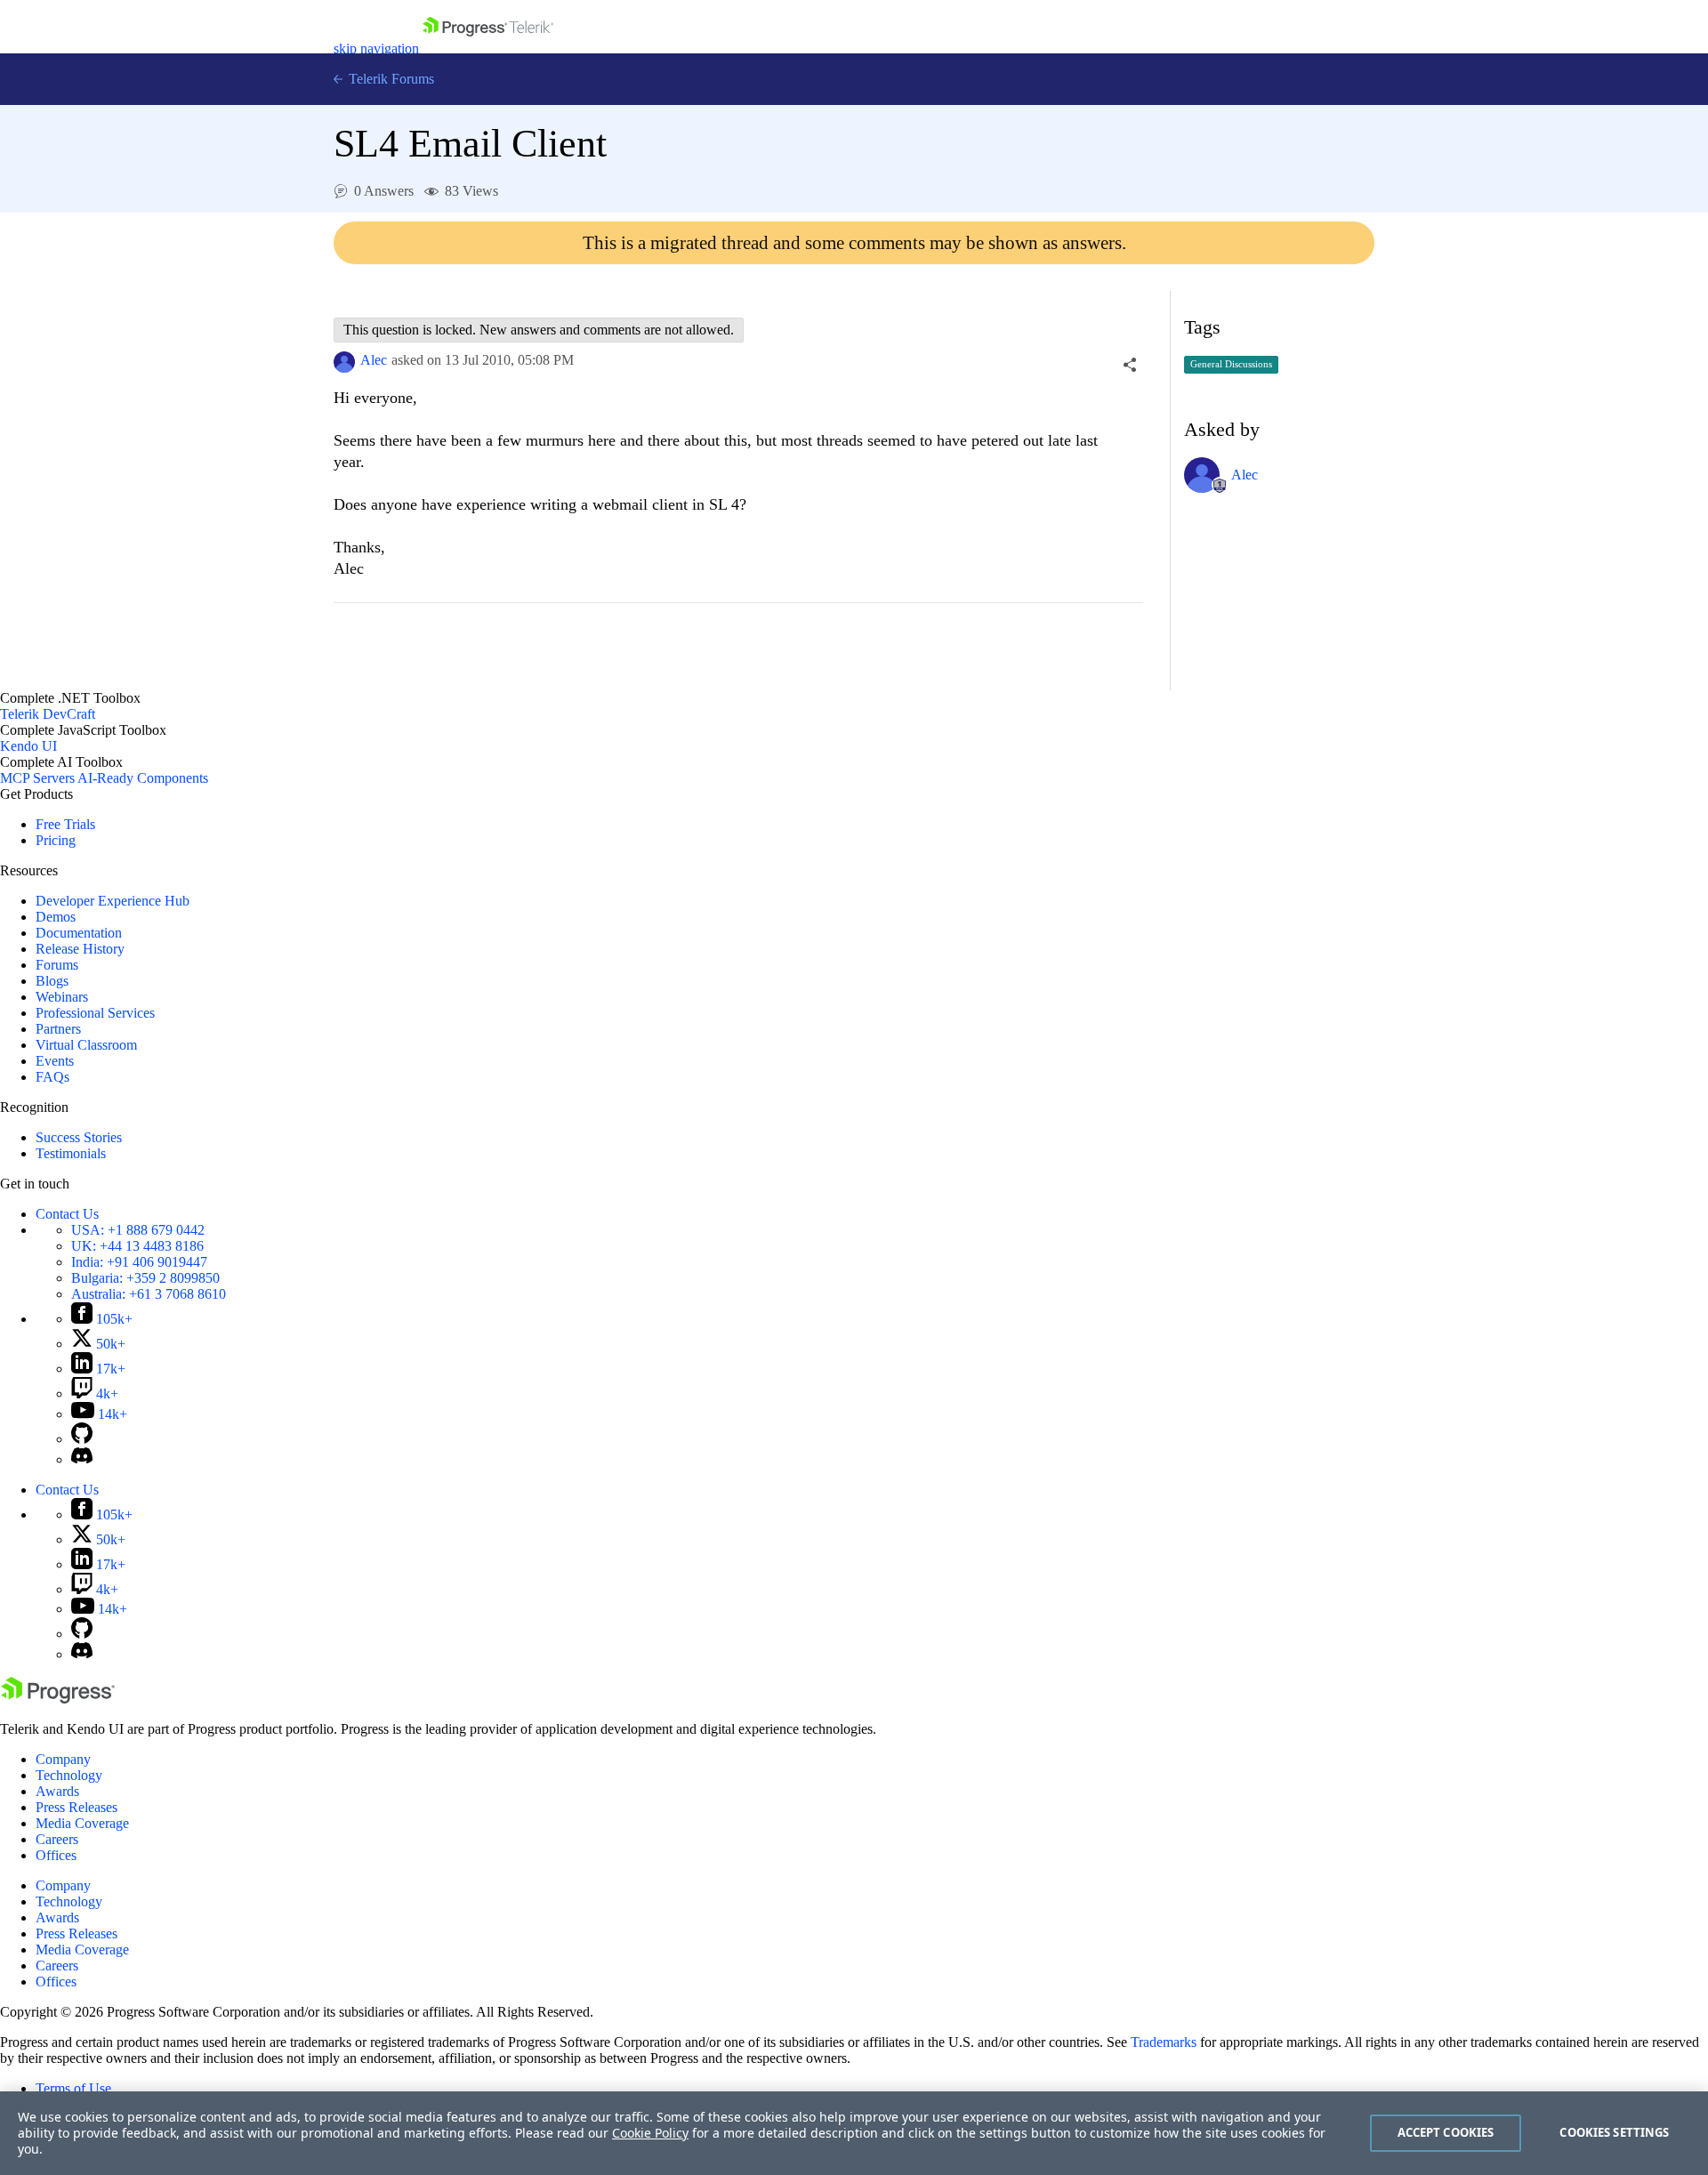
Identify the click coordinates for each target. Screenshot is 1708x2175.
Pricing (56, 840)
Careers (57, 1839)
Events (55, 1061)
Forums (57, 965)
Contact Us (67, 1214)
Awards (57, 1791)
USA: (138, 1230)
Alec (374, 360)
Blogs (52, 981)
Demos (56, 917)
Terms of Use (73, 2088)
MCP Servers (37, 778)
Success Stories (79, 1137)
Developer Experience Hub (113, 901)
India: (139, 1262)
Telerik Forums (390, 79)
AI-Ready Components (143, 778)
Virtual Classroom (86, 1045)
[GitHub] (82, 1439)
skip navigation (376, 48)
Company (63, 1759)
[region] (854, 2133)
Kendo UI (28, 746)
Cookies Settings (1614, 2132)
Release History (80, 949)
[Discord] (82, 1459)
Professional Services (95, 1013)
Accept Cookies (1446, 2132)
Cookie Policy (650, 2133)
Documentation (79, 933)
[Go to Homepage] (488, 48)
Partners (58, 1029)
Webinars (62, 997)
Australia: (149, 1294)
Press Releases (77, 1807)
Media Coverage (82, 1823)
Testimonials (71, 1153)
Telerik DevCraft (48, 714)
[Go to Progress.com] (58, 1699)
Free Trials (65, 824)
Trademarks (1164, 2042)
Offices (56, 1855)
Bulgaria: (145, 1278)
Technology (69, 1775)
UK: (137, 1246)
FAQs (52, 1077)
